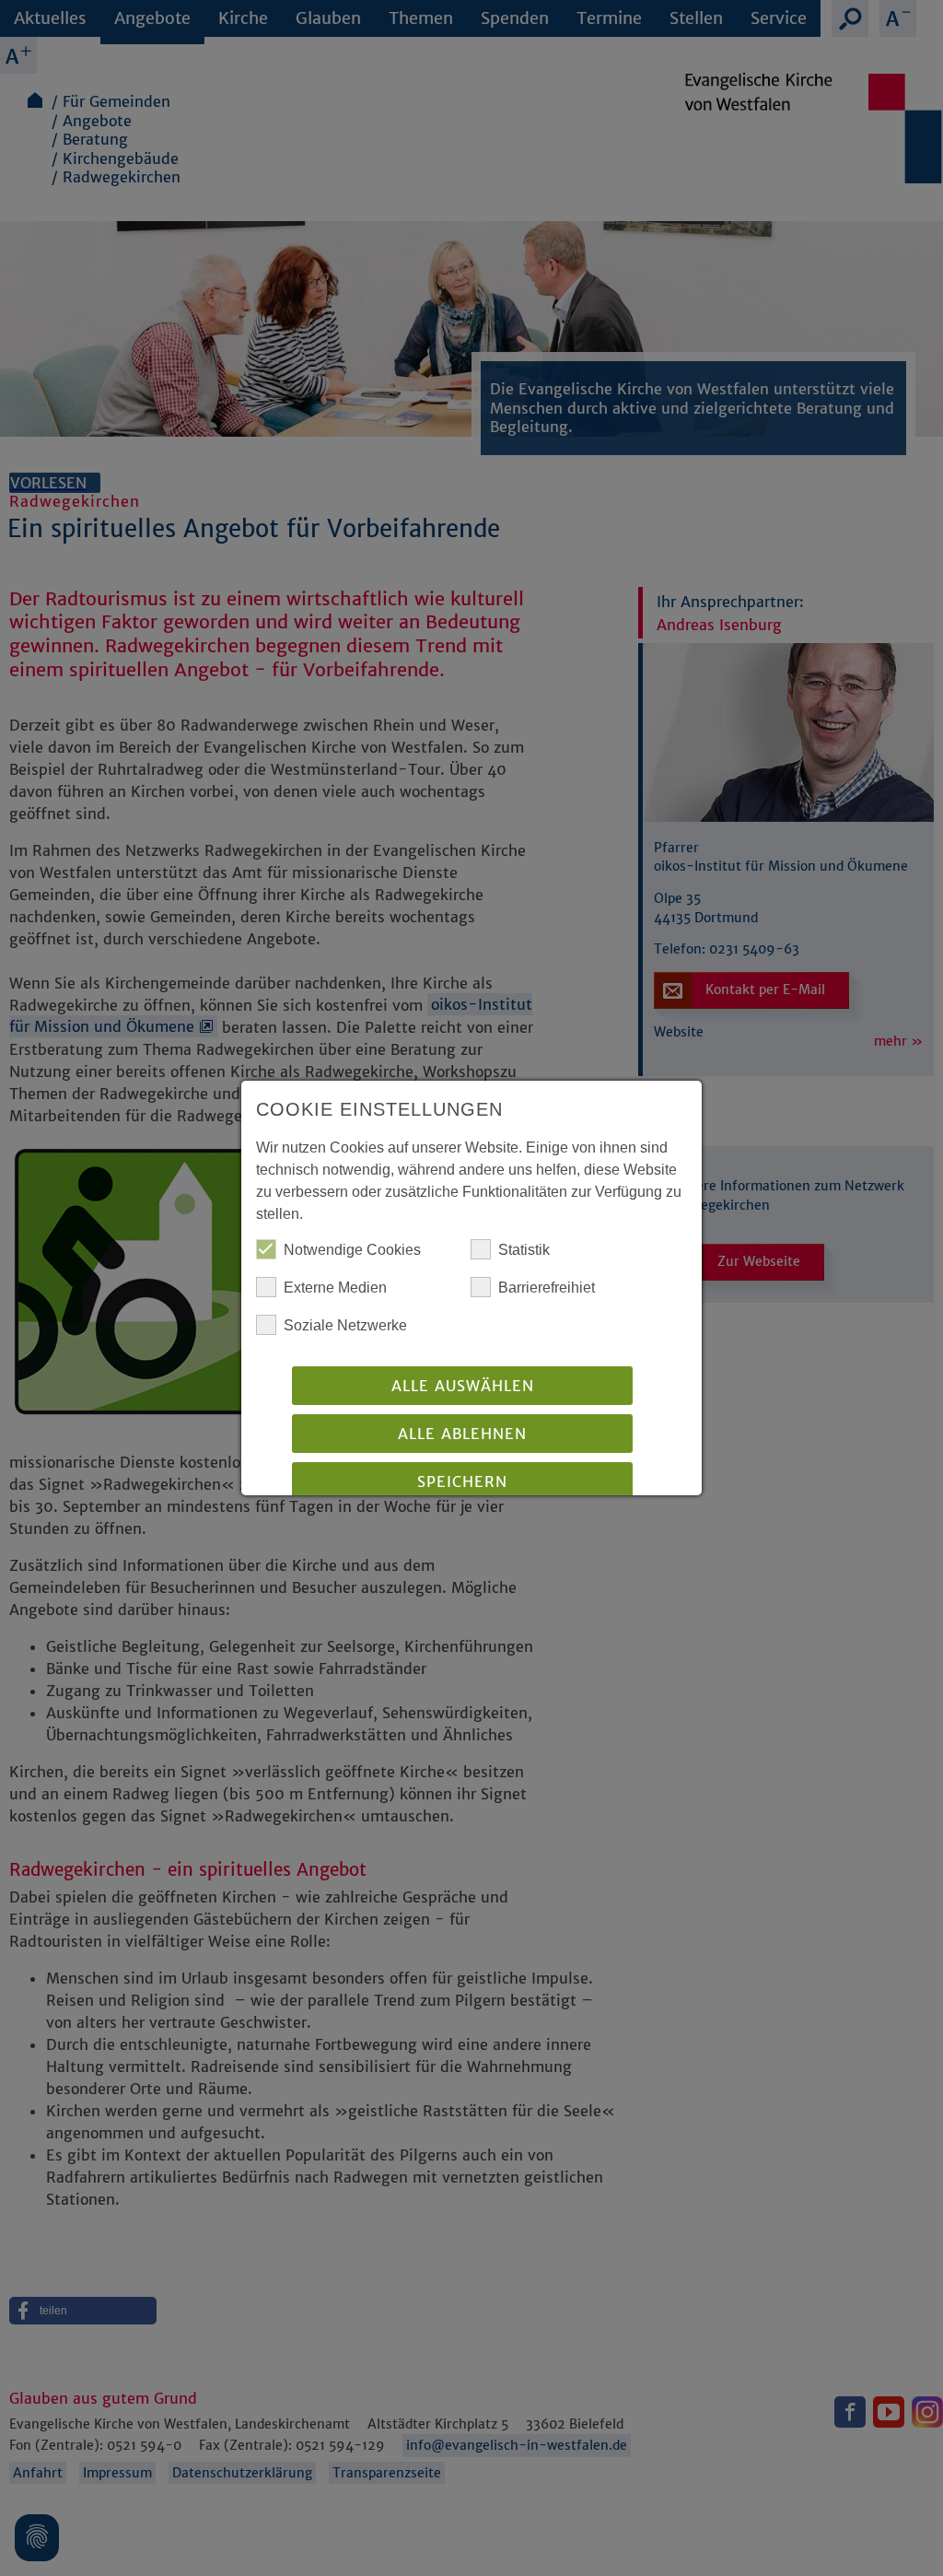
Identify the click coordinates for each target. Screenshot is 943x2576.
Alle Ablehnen (462, 1434)
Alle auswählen (463, 1386)
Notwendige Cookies (352, 1250)
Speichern (462, 1481)
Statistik (524, 1250)
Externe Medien (335, 1288)
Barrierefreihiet (547, 1288)
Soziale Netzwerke (345, 1325)
